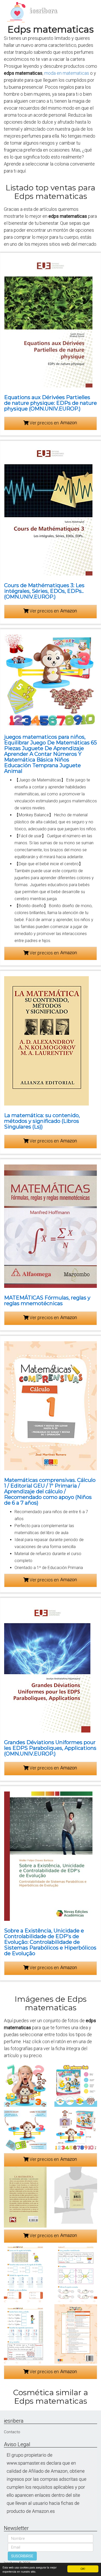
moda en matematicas (67, 73)
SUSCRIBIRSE (22, 2556)
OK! (83, 2569)
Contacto (12, 2432)
